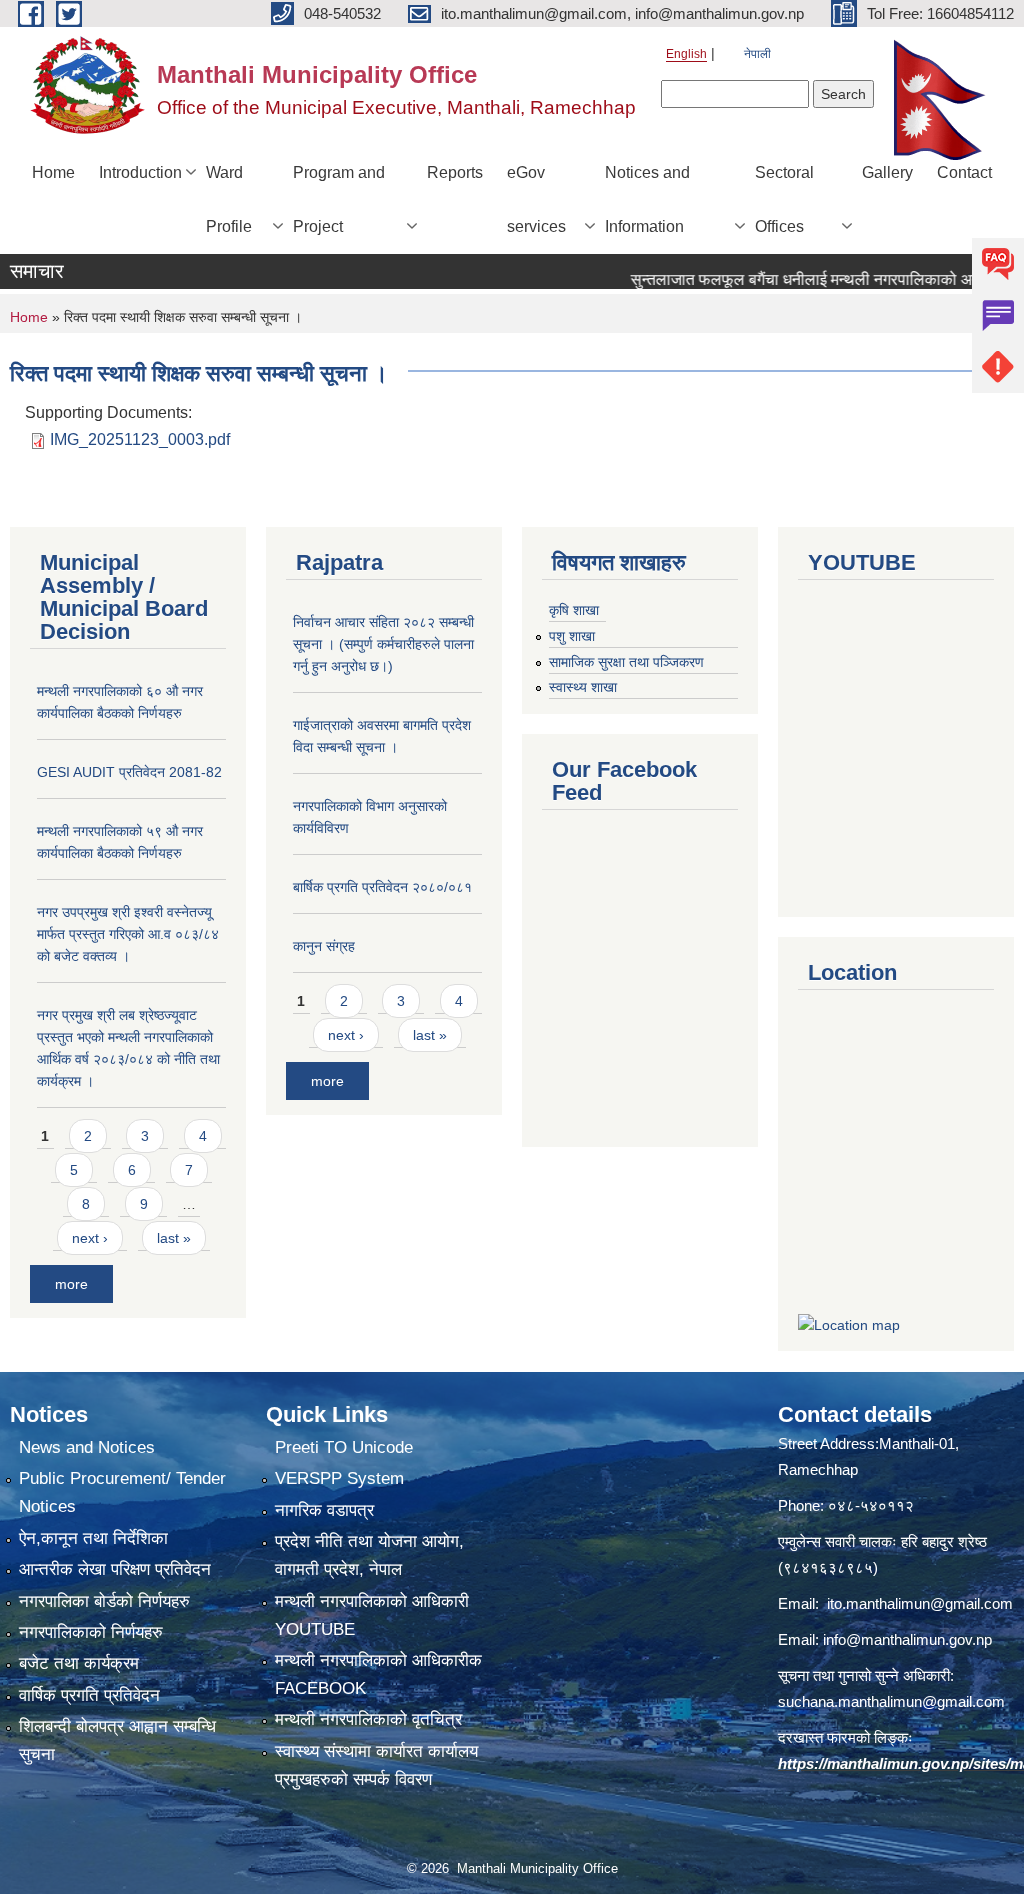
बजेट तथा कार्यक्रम (79, 1663)
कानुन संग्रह (324, 946)
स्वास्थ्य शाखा (583, 687)
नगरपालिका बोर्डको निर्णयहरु (104, 1601)
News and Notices (87, 1447)
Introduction (140, 172)
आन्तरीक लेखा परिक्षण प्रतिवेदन (115, 1569)
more (71, 1284)
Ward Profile (229, 199)
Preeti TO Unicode (344, 1447)
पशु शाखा (572, 636)
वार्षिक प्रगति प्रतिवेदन (89, 1695)
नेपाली (757, 54)
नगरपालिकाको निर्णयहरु (91, 1632)
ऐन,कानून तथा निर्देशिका (93, 1538)
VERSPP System (339, 1478)
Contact (964, 172)
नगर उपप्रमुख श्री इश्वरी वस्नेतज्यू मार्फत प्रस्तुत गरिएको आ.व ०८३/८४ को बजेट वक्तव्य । (128, 934)
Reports (455, 172)
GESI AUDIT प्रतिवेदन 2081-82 (129, 772)
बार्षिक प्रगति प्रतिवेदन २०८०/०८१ (382, 887)
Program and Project (339, 199)
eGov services (536, 199)
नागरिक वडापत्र (324, 1510)
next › (90, 1238)
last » (174, 1238)
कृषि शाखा (574, 610)
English (686, 54)
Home (53, 172)
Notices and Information (647, 199)
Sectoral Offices (784, 199)
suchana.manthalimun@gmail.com (891, 1701)
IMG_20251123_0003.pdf (140, 439)
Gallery (887, 172)
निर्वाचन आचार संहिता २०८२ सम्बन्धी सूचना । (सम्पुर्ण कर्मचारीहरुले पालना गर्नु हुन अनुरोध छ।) (383, 644)
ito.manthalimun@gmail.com (920, 1603)
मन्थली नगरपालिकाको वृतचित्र (368, 1719)
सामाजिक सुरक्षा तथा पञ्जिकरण (626, 662)
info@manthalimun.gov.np (907, 1639)
